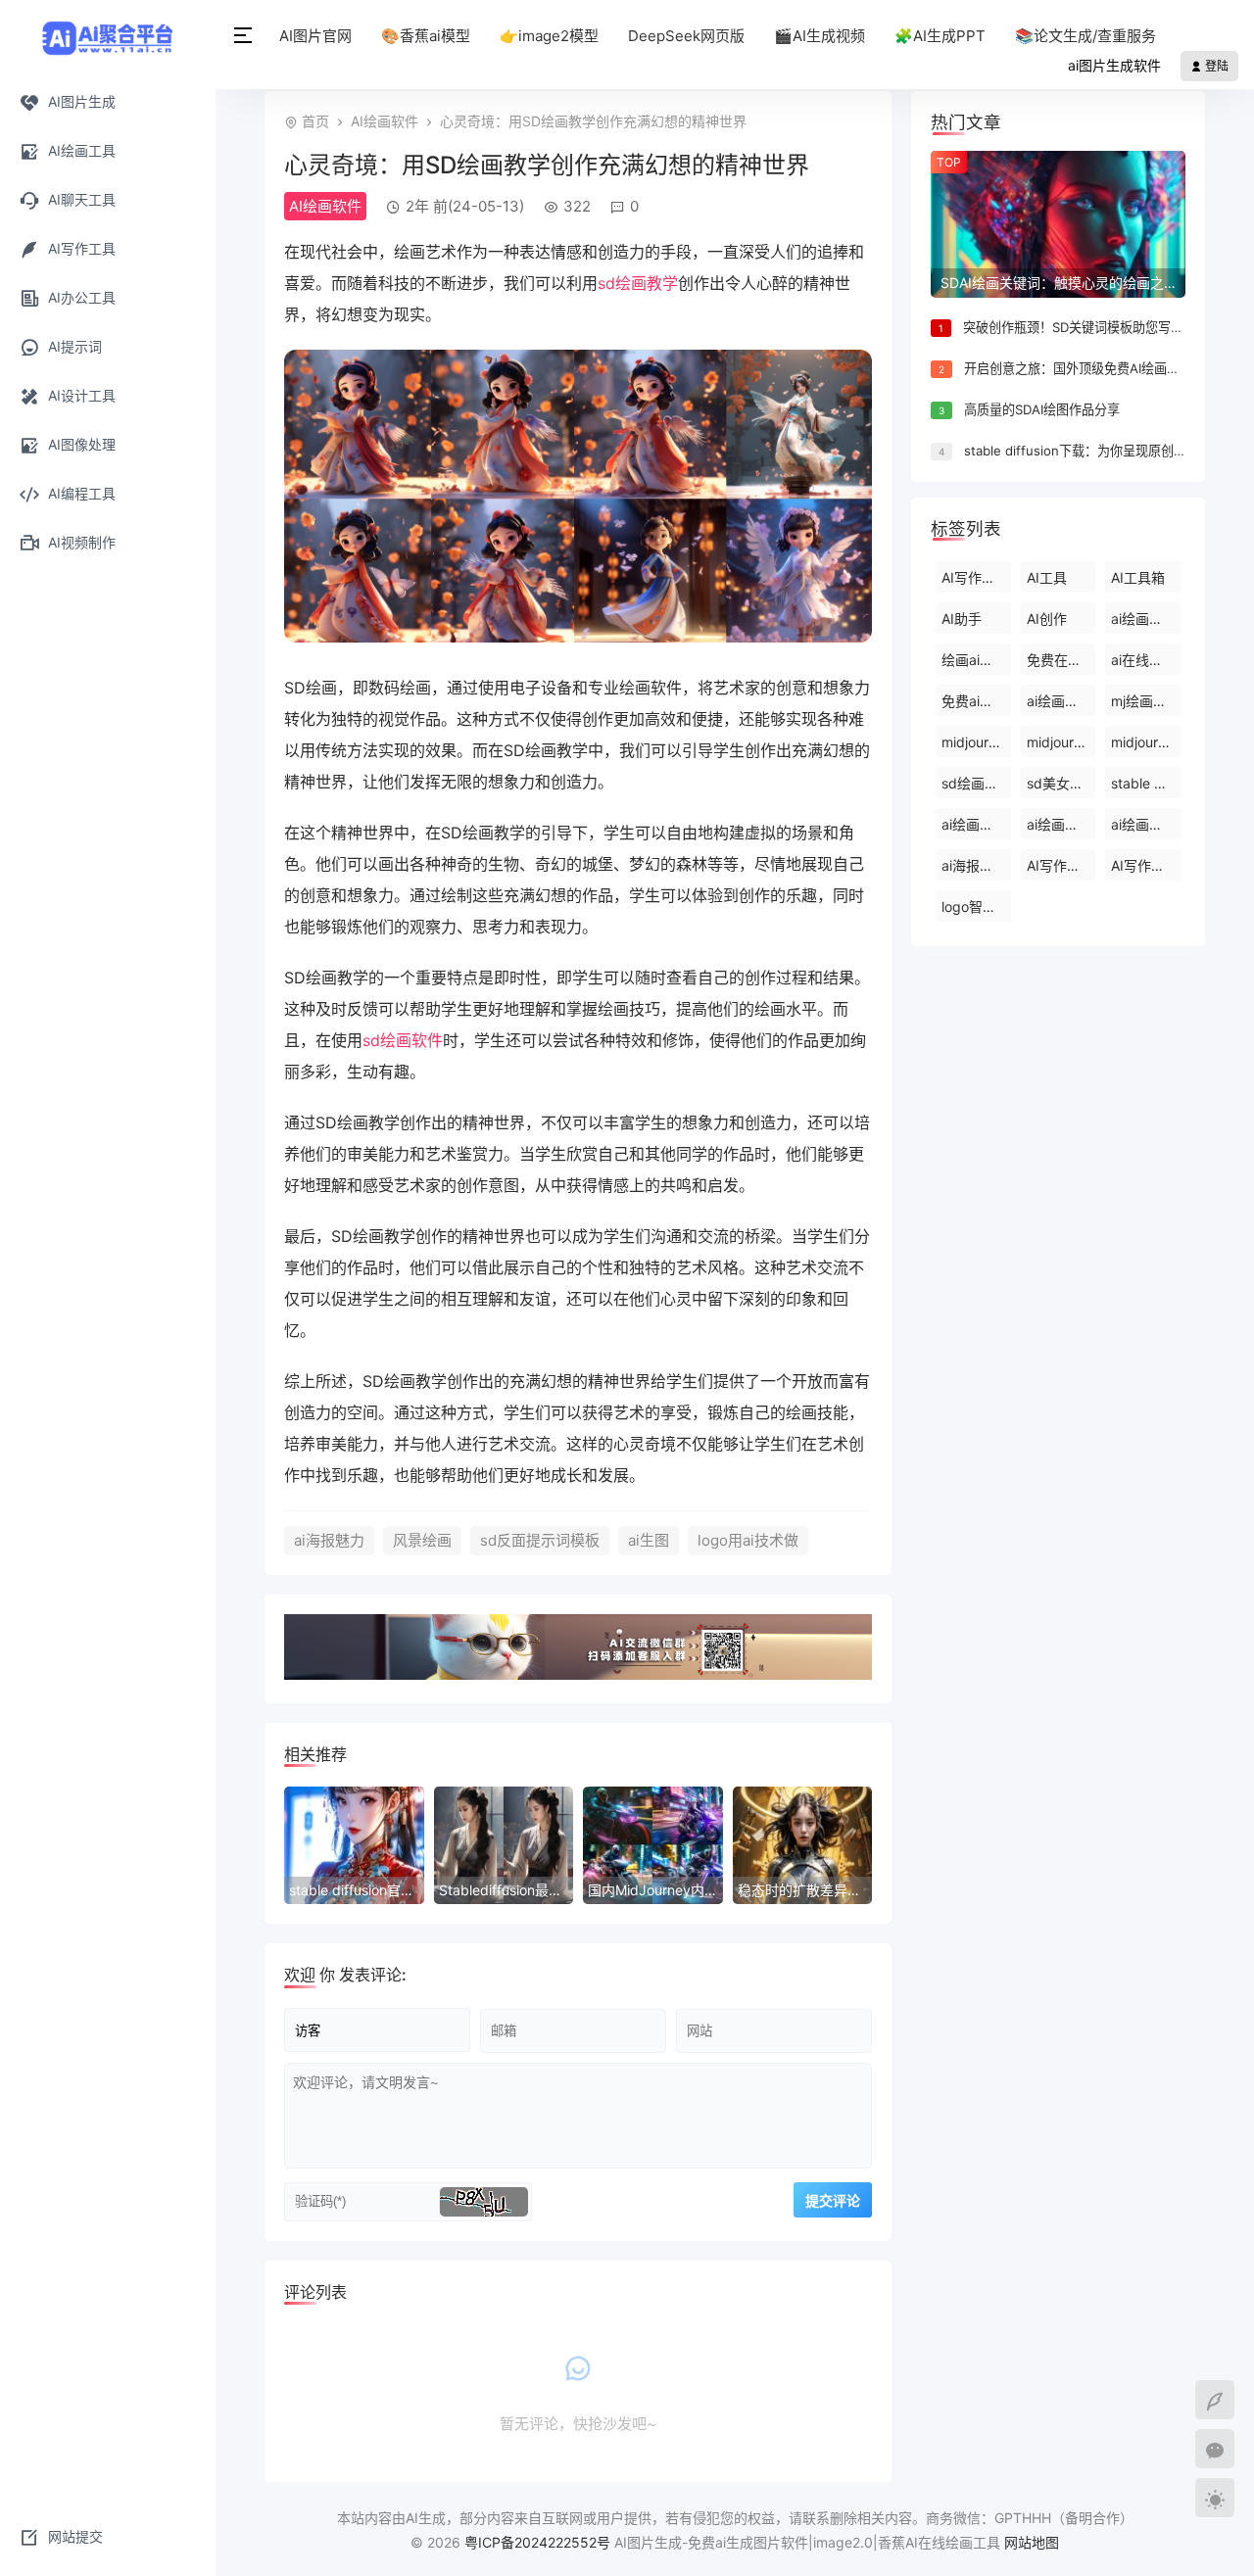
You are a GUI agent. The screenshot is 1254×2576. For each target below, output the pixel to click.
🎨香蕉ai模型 (426, 36)
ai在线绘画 (1144, 660)
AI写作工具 (975, 577)
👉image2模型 (549, 36)
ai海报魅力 (329, 1540)
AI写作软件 (1061, 865)
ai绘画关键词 (1146, 619)
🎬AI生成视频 (820, 36)
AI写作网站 (1145, 865)
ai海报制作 (974, 865)
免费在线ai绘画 (1061, 660)
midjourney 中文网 (976, 742)
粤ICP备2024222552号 (539, 2542)
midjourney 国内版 (1061, 742)
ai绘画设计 (1144, 824)
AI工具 (1047, 577)
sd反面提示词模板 (540, 1540)
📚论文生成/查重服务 (1085, 36)
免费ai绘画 (974, 701)
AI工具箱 (1138, 577)
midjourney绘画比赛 (1146, 742)
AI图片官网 (315, 36)
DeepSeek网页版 (686, 36)
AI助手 (962, 619)
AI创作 (1047, 619)
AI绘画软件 (385, 121)
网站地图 (1032, 2542)
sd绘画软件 (403, 1040)
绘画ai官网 (974, 660)
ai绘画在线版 (976, 824)
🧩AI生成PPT (940, 36)
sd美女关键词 (1061, 783)
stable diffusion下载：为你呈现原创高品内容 (1094, 451)
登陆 (1215, 66)
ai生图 (649, 1540)
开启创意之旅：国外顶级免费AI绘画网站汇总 (1091, 368)
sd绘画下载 (976, 783)
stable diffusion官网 (1146, 783)
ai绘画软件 (1060, 824)
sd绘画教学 (638, 283)
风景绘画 (422, 1540)
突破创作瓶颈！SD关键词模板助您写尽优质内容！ (1105, 327)
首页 (315, 121)
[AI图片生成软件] (108, 36)
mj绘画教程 (1146, 701)
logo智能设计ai (976, 906)
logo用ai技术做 (748, 1540)
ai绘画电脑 (1060, 701)
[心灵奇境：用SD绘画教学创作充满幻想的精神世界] (578, 637)
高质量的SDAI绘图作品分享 (1042, 409)
